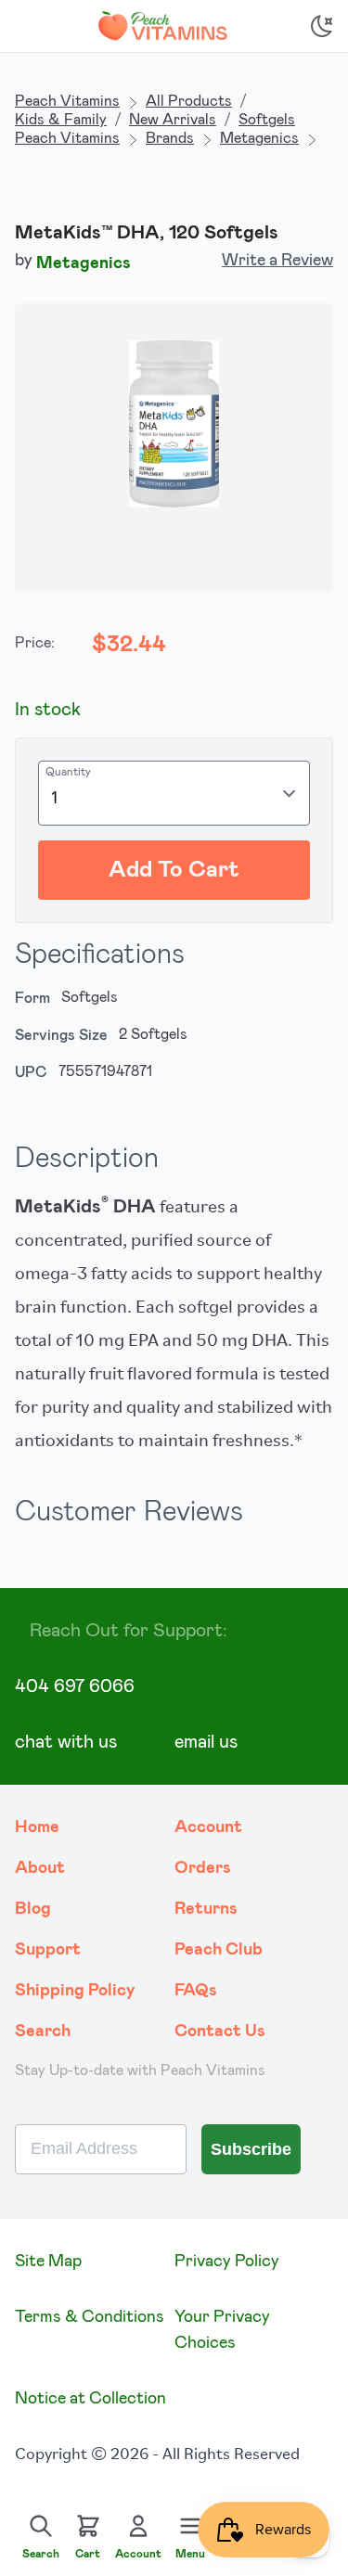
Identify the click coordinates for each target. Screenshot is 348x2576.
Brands (170, 138)
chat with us (66, 1742)
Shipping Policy (75, 1991)
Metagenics (259, 138)
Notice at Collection (90, 2399)
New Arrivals (173, 120)
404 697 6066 (75, 1686)
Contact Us (220, 2031)
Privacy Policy (227, 2262)
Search (43, 2031)
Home (37, 1827)
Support (48, 1950)
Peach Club (219, 1950)
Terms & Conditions (90, 2317)
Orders (203, 1868)
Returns (206, 1909)
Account (208, 1827)
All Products (189, 101)
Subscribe (251, 2149)
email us (206, 1742)
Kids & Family (61, 120)
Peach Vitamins (67, 101)
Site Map (48, 2262)
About (40, 1868)
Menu (190, 2554)
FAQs (196, 1991)
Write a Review (277, 261)
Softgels (267, 120)
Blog (33, 1909)
